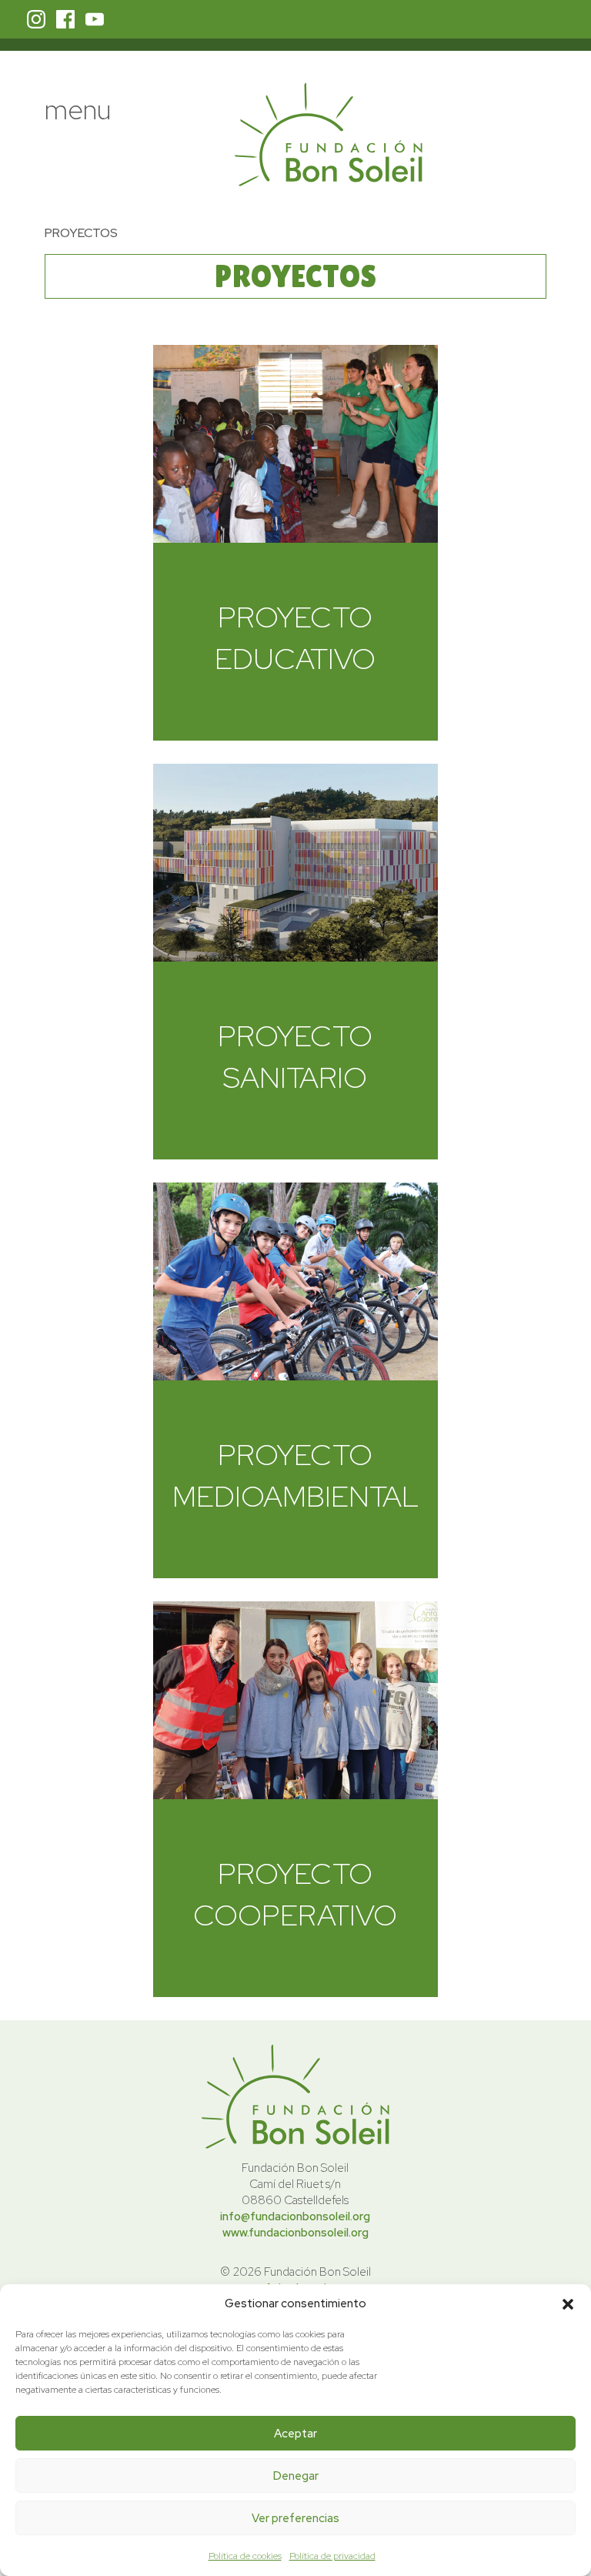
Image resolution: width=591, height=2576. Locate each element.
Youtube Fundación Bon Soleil (95, 19)
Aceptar (295, 2434)
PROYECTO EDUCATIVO (295, 637)
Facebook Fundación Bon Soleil (65, 19)
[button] (568, 2304)
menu (78, 109)
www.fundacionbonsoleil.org (295, 2233)
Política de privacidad (332, 2556)
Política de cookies (245, 2556)
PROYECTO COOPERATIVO (295, 1894)
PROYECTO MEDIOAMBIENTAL (295, 1475)
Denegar (296, 2476)
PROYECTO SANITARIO (295, 1056)
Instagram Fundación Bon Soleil (36, 19)
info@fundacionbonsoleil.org (295, 2216)
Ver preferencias (295, 2518)
